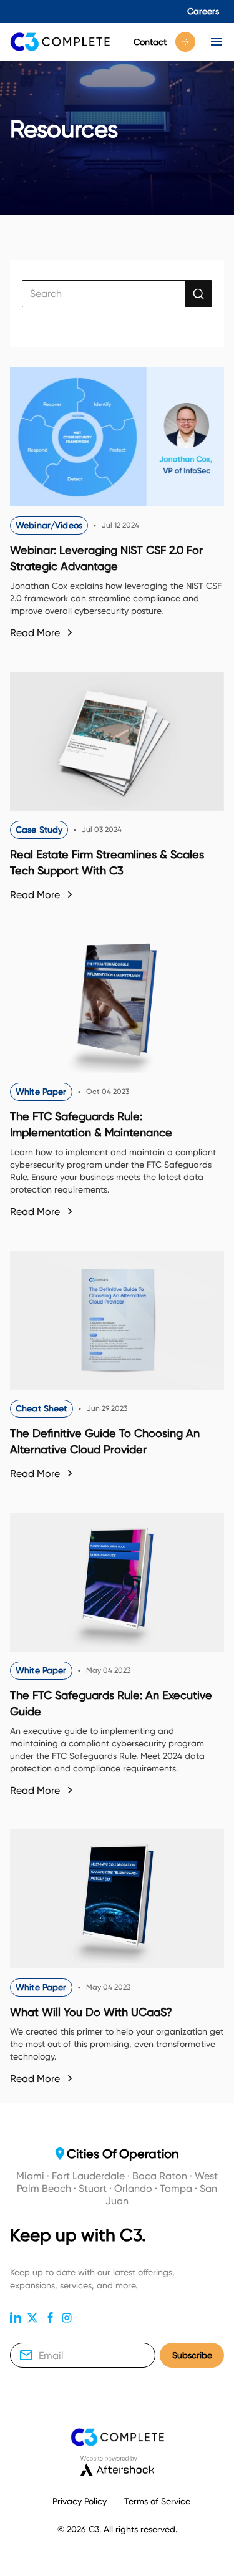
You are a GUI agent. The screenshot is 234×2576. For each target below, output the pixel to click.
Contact (150, 42)
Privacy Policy (80, 2501)
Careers (203, 11)
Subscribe (192, 2355)
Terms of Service (157, 2501)
